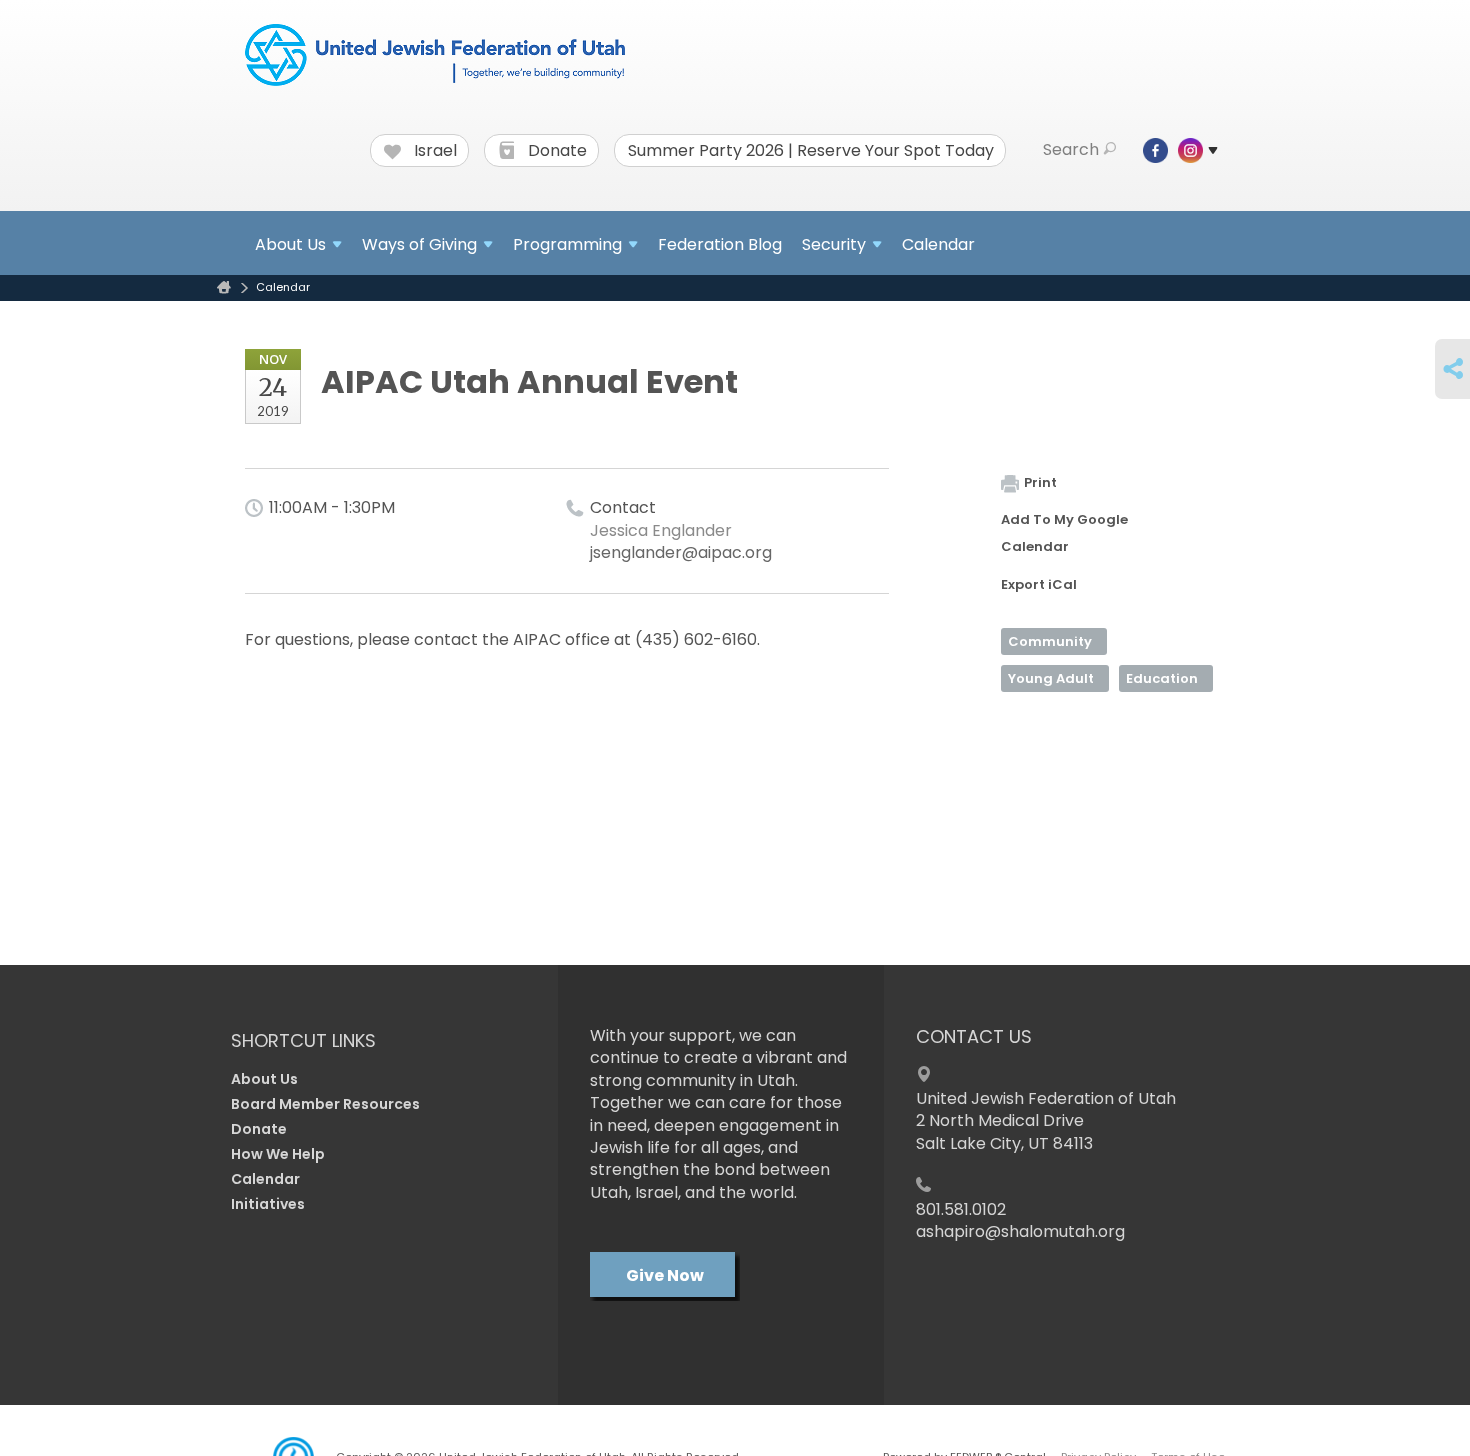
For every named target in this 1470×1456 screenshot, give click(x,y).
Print (1040, 482)
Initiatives (268, 1204)
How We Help (278, 1154)
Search (1071, 150)
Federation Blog (720, 244)
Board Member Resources (325, 1104)
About (290, 244)
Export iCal (1039, 584)
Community (1050, 641)
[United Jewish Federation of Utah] (435, 57)
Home (224, 287)
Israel (433, 151)
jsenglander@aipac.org (681, 552)
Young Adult (1051, 678)
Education (1162, 678)
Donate (555, 151)
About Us (264, 1079)
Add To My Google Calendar (1064, 533)
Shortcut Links (303, 1040)
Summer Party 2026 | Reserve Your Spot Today (811, 151)
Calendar (938, 244)
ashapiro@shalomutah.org (1020, 1231)
